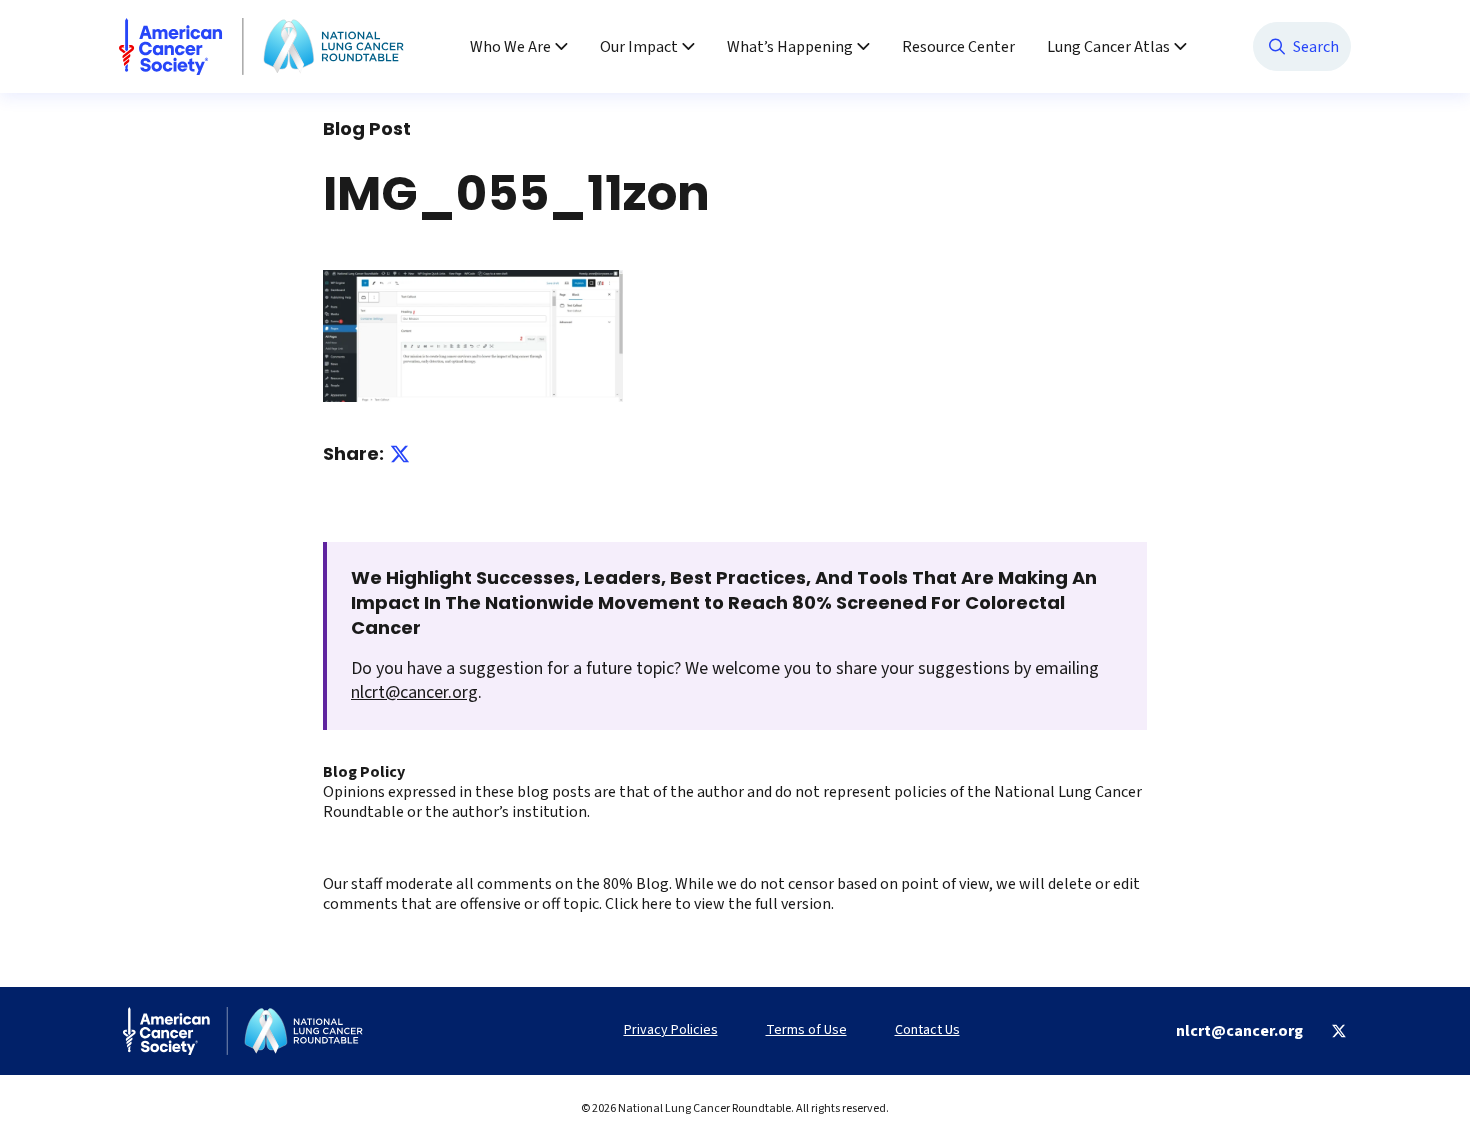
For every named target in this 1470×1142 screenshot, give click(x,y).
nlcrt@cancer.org (414, 692)
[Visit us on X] (1339, 1031)
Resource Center (958, 47)
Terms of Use (806, 1030)
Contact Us (927, 1030)
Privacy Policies (671, 1030)
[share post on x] (400, 454)
